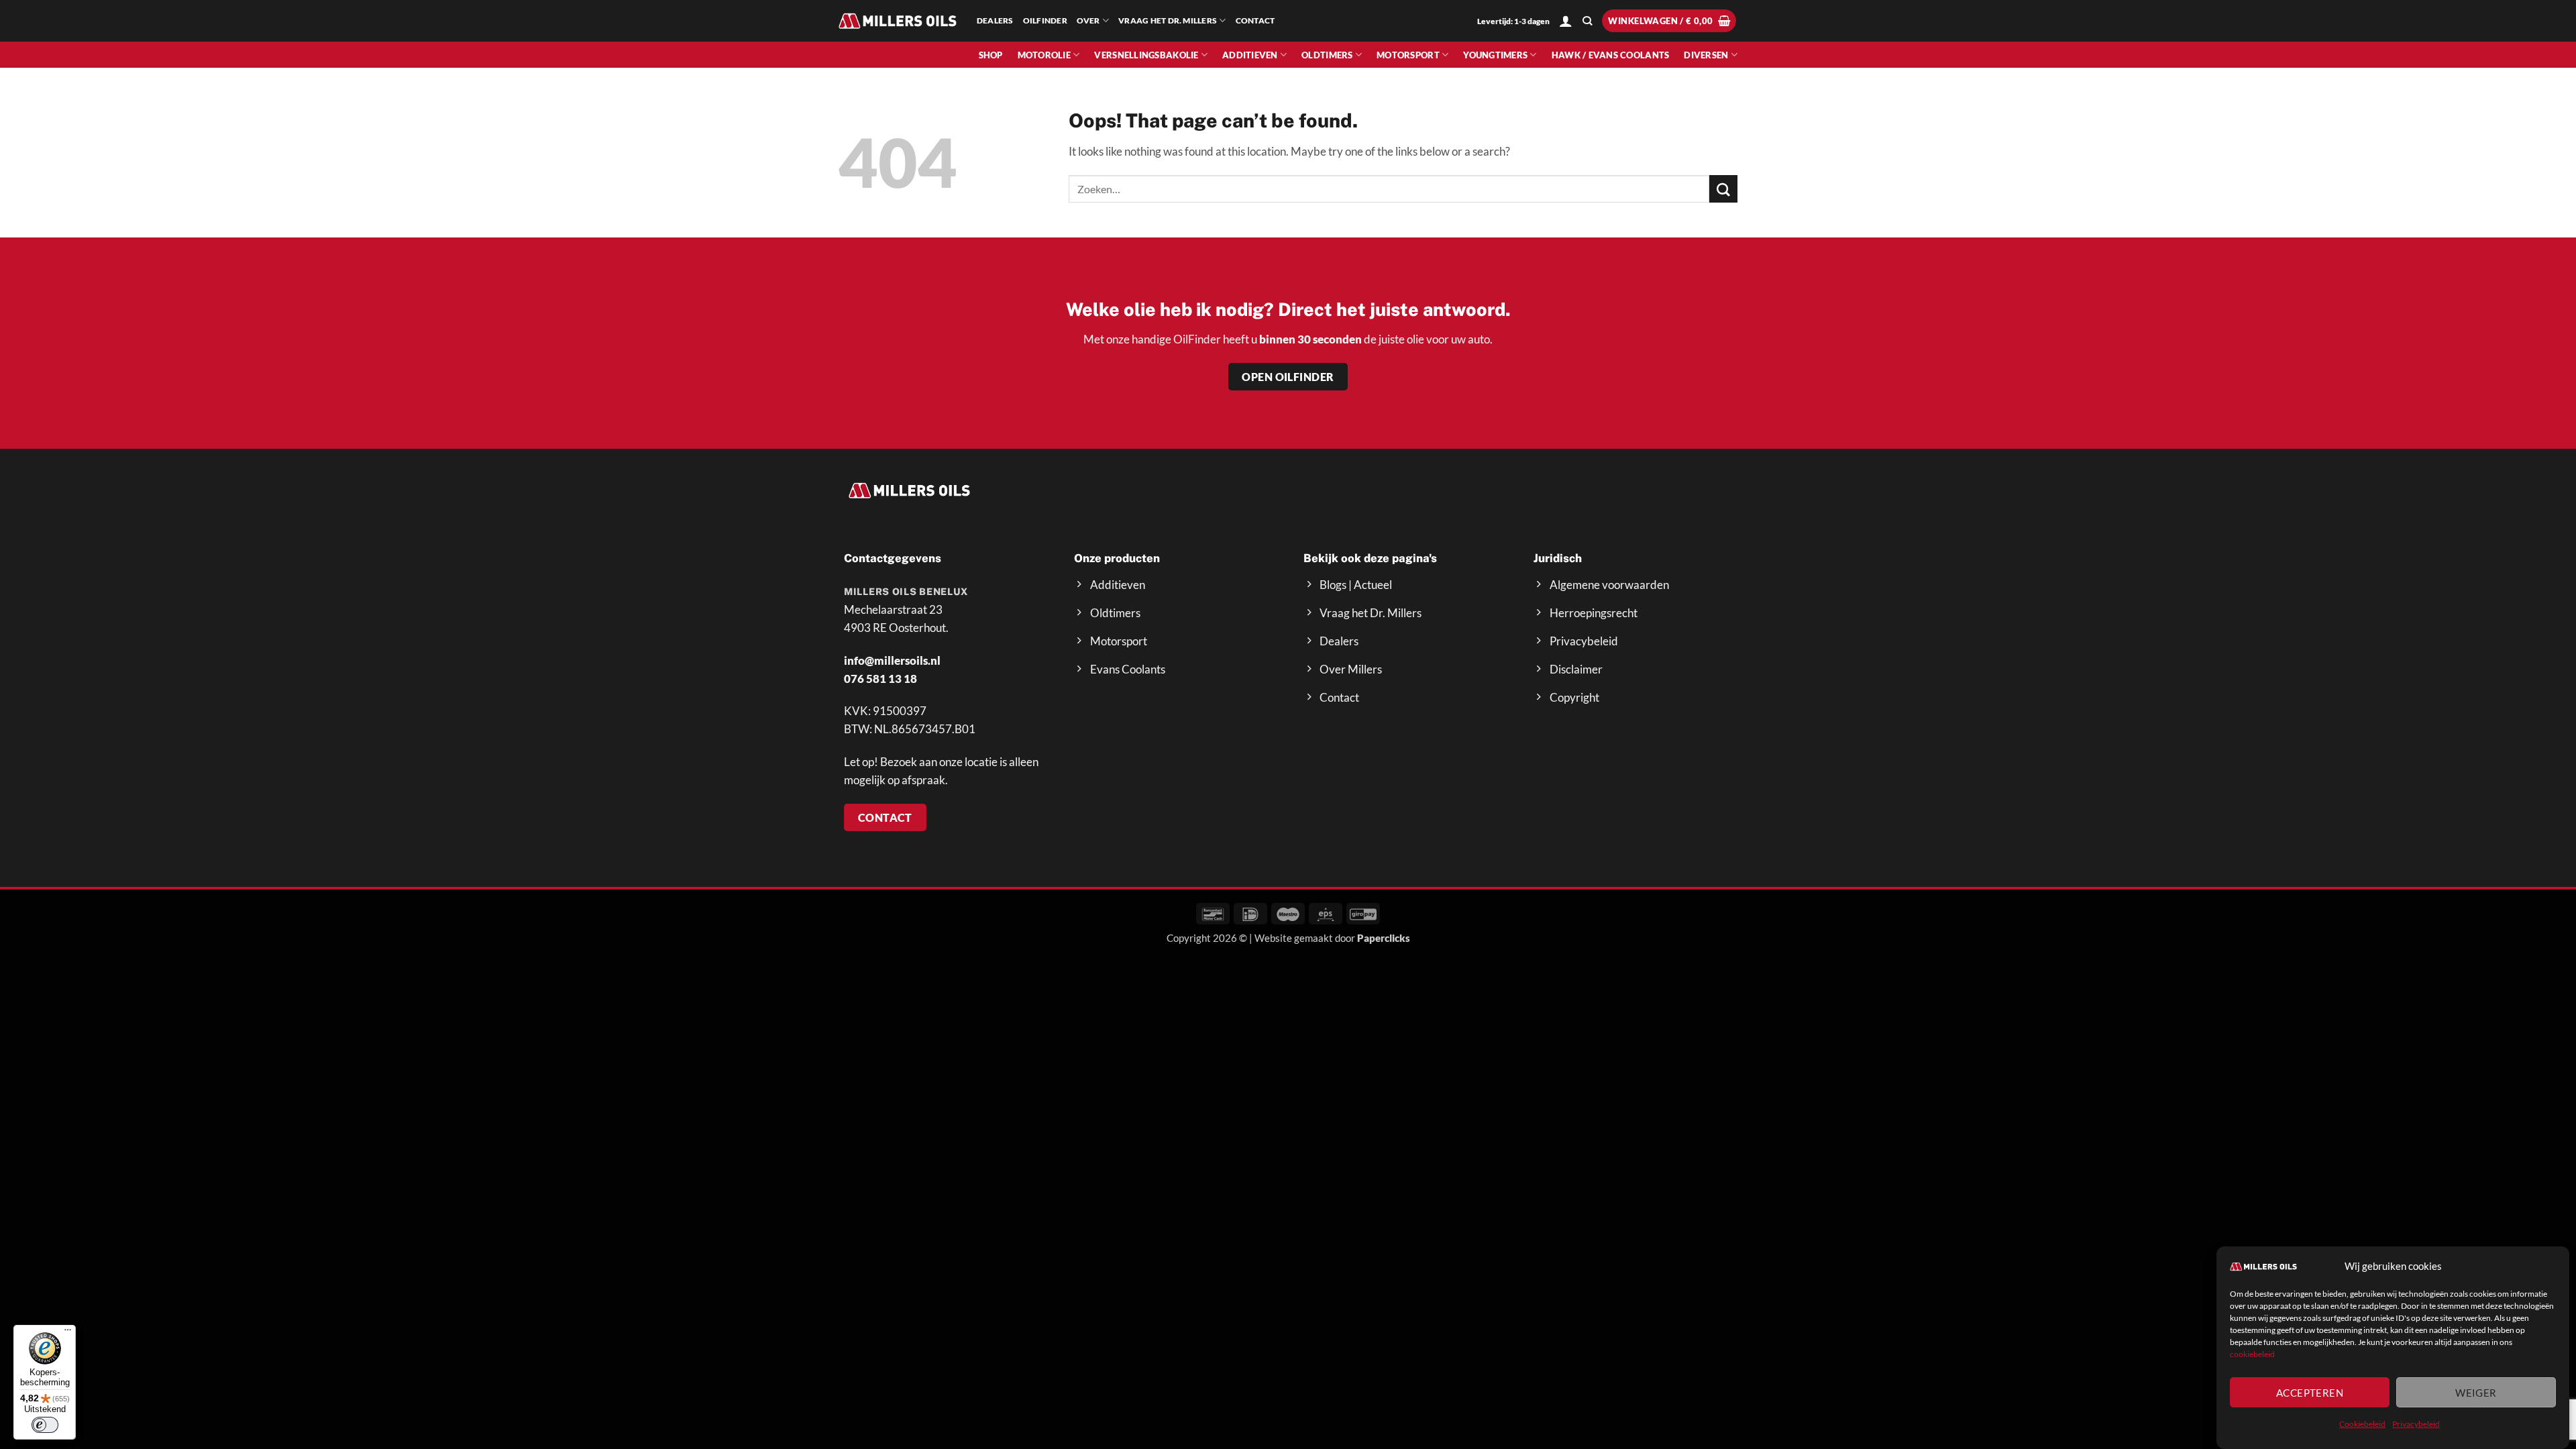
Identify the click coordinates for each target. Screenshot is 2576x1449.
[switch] (45, 1425)
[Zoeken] (1587, 21)
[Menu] (68, 1333)
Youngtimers (1495, 55)
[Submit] (1723, 189)
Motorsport (1408, 55)
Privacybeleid (2416, 1424)
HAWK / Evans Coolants (1611, 55)
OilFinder (1045, 20)
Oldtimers (1327, 55)
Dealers (995, 20)
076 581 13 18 (880, 679)
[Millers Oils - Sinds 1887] (898, 20)
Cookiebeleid (2362, 1424)
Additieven (1250, 55)
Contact (1255, 20)
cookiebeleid (2252, 1354)
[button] (1566, 21)
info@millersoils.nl (892, 660)
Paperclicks (1384, 938)
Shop (991, 55)
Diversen (1706, 55)
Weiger (2476, 1393)
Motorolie (1044, 55)
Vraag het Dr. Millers (1168, 20)
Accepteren (2310, 1393)
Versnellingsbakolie (1146, 55)
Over (1088, 20)
